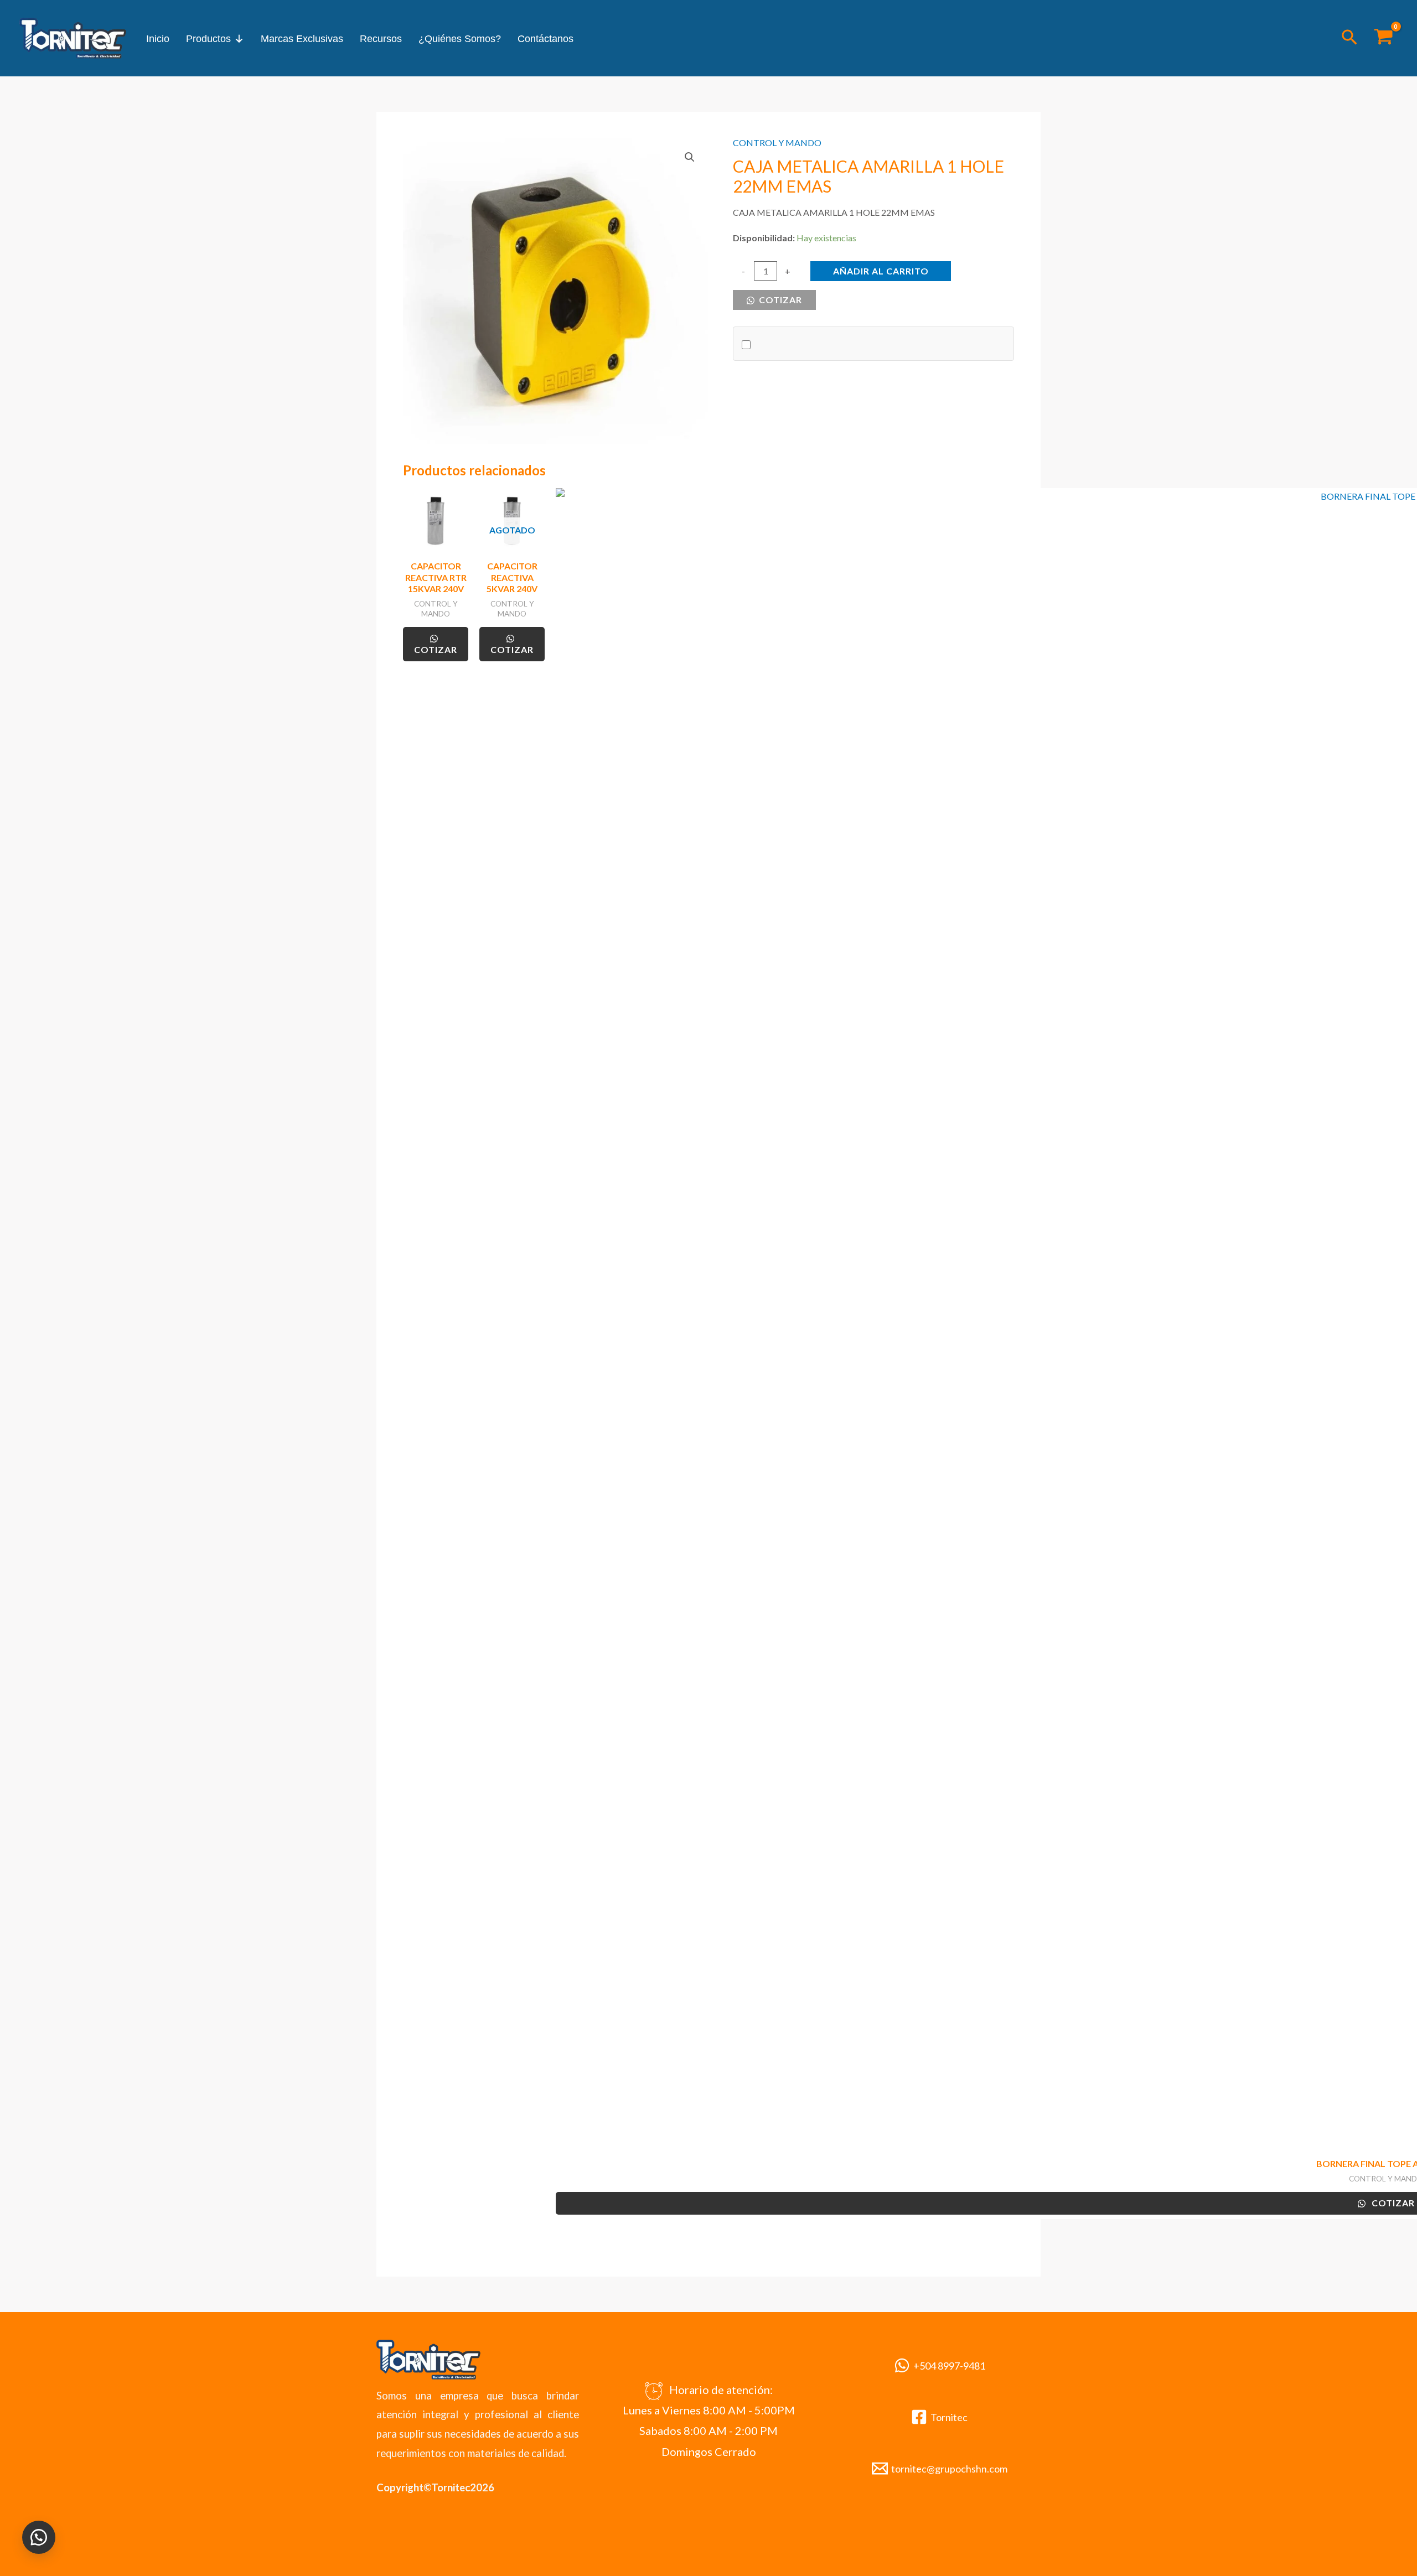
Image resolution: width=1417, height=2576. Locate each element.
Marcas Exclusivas (302, 39)
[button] (1349, 38)
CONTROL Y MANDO (777, 142)
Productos (208, 39)
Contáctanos (545, 39)
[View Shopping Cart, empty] (1383, 38)
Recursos (381, 39)
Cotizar (779, 300)
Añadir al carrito (881, 271)
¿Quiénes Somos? (460, 39)
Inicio (158, 39)
